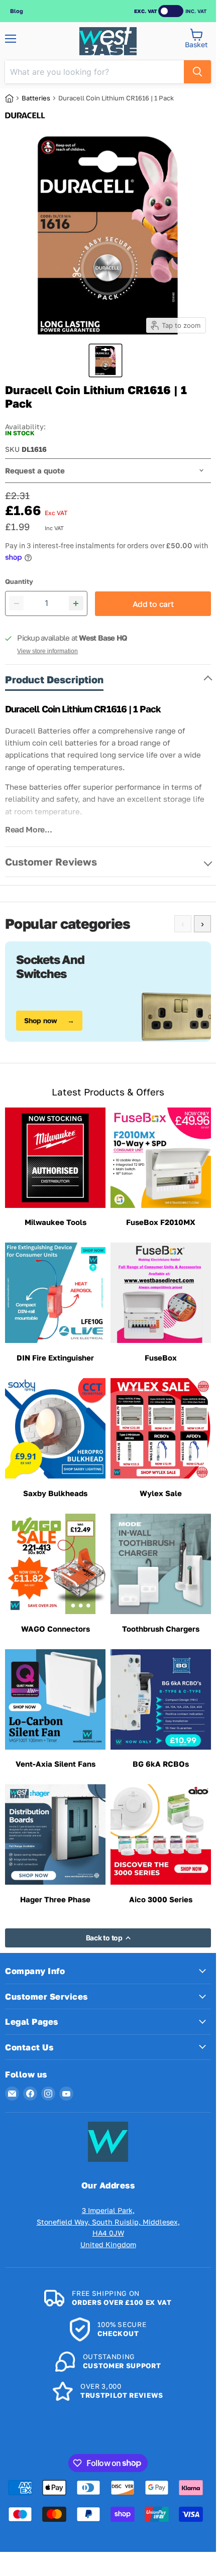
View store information (47, 651)
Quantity (19, 582)
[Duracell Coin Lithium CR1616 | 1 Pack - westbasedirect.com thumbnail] (105, 360)
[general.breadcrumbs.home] (13, 98)
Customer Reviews (51, 862)
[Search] (197, 72)
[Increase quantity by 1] (76, 603)
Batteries (36, 98)
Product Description (54, 679)
